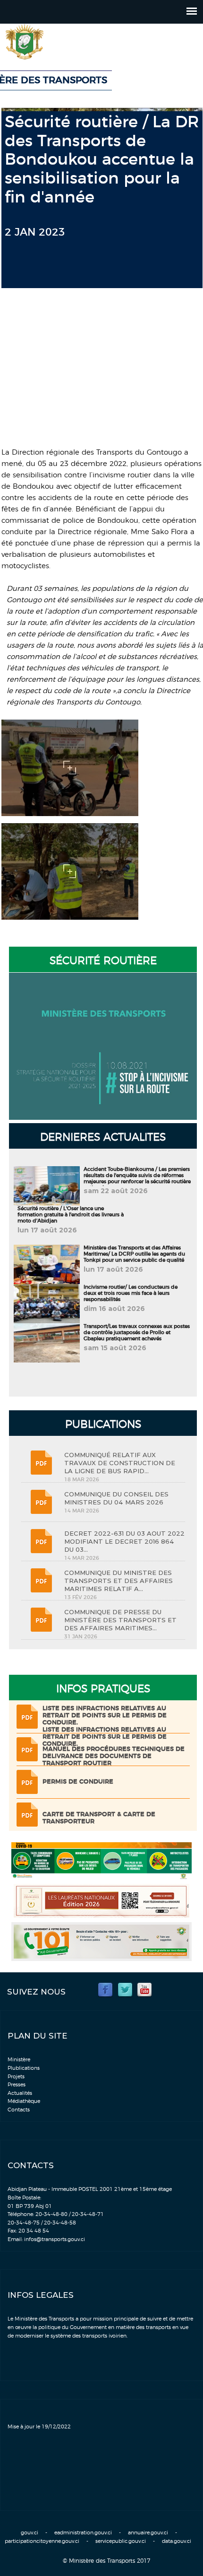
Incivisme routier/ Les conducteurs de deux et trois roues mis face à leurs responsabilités (131, 1293)
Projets (16, 2077)
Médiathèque (24, 2101)
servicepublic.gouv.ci (121, 2541)
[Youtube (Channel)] (144, 1989)
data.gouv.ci (177, 2541)
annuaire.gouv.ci (148, 2533)
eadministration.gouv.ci (83, 2533)
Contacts (19, 2110)
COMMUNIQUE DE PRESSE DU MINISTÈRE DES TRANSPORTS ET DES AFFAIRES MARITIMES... (120, 1620)
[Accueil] (50, 42)
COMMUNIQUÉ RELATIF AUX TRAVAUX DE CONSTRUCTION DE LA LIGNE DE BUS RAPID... (120, 1463)
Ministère (19, 2060)
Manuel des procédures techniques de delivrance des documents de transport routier (114, 1756)
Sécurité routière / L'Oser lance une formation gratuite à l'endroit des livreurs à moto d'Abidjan (71, 1215)
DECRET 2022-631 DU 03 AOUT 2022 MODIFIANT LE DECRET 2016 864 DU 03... (124, 1541)
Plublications (24, 2068)
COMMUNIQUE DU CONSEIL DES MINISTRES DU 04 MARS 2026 (116, 1498)
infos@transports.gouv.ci (55, 2239)
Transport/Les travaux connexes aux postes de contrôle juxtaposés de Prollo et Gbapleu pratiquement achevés (137, 1332)
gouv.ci (30, 2533)
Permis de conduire (78, 1782)
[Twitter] (125, 1989)
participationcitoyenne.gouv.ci (42, 2541)
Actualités (20, 2093)
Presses (17, 2085)
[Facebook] (105, 1989)
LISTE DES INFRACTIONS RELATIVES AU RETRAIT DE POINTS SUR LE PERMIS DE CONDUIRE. (105, 1716)
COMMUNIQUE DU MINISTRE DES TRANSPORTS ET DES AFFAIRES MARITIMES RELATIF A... (118, 1581)
